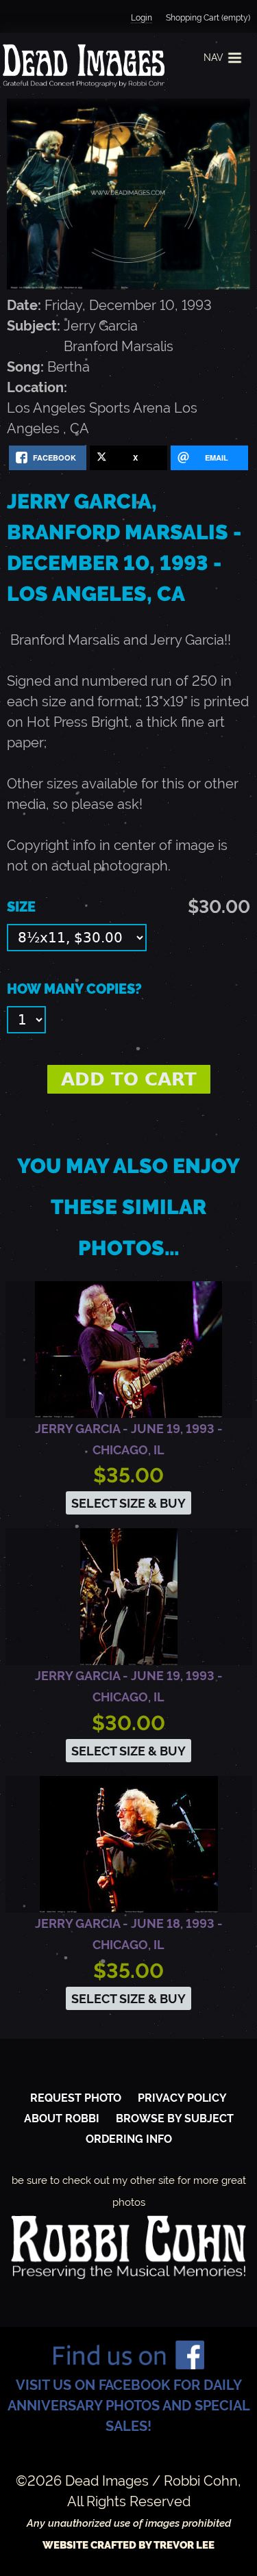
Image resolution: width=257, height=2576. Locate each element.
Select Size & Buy (128, 1503)
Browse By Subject (175, 2118)
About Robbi (62, 2118)
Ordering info (129, 2139)
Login (142, 18)
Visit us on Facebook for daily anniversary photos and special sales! (129, 2406)
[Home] (82, 66)
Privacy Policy (182, 2098)
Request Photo (76, 2098)
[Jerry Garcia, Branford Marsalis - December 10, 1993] (128, 285)
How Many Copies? (74, 989)
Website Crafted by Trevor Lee (128, 2545)
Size (21, 907)
